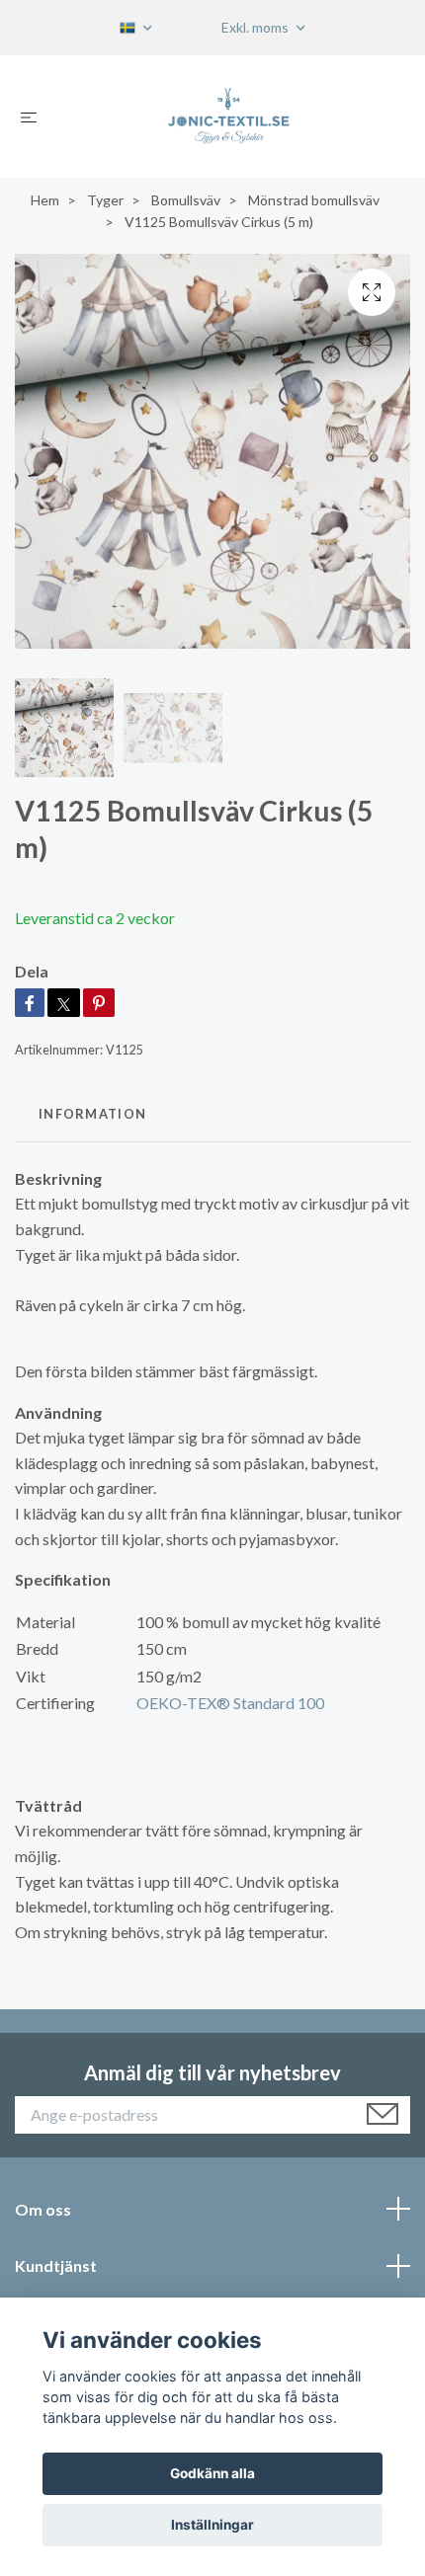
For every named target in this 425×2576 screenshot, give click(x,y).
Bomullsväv (186, 200)
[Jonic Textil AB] (228, 117)
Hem (45, 200)
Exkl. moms (256, 27)
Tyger (105, 200)
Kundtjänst (56, 2265)
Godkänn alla (212, 2473)
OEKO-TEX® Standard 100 (230, 1703)
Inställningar (212, 2525)
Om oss (43, 2209)
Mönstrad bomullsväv (314, 200)
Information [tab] (92, 1114)
